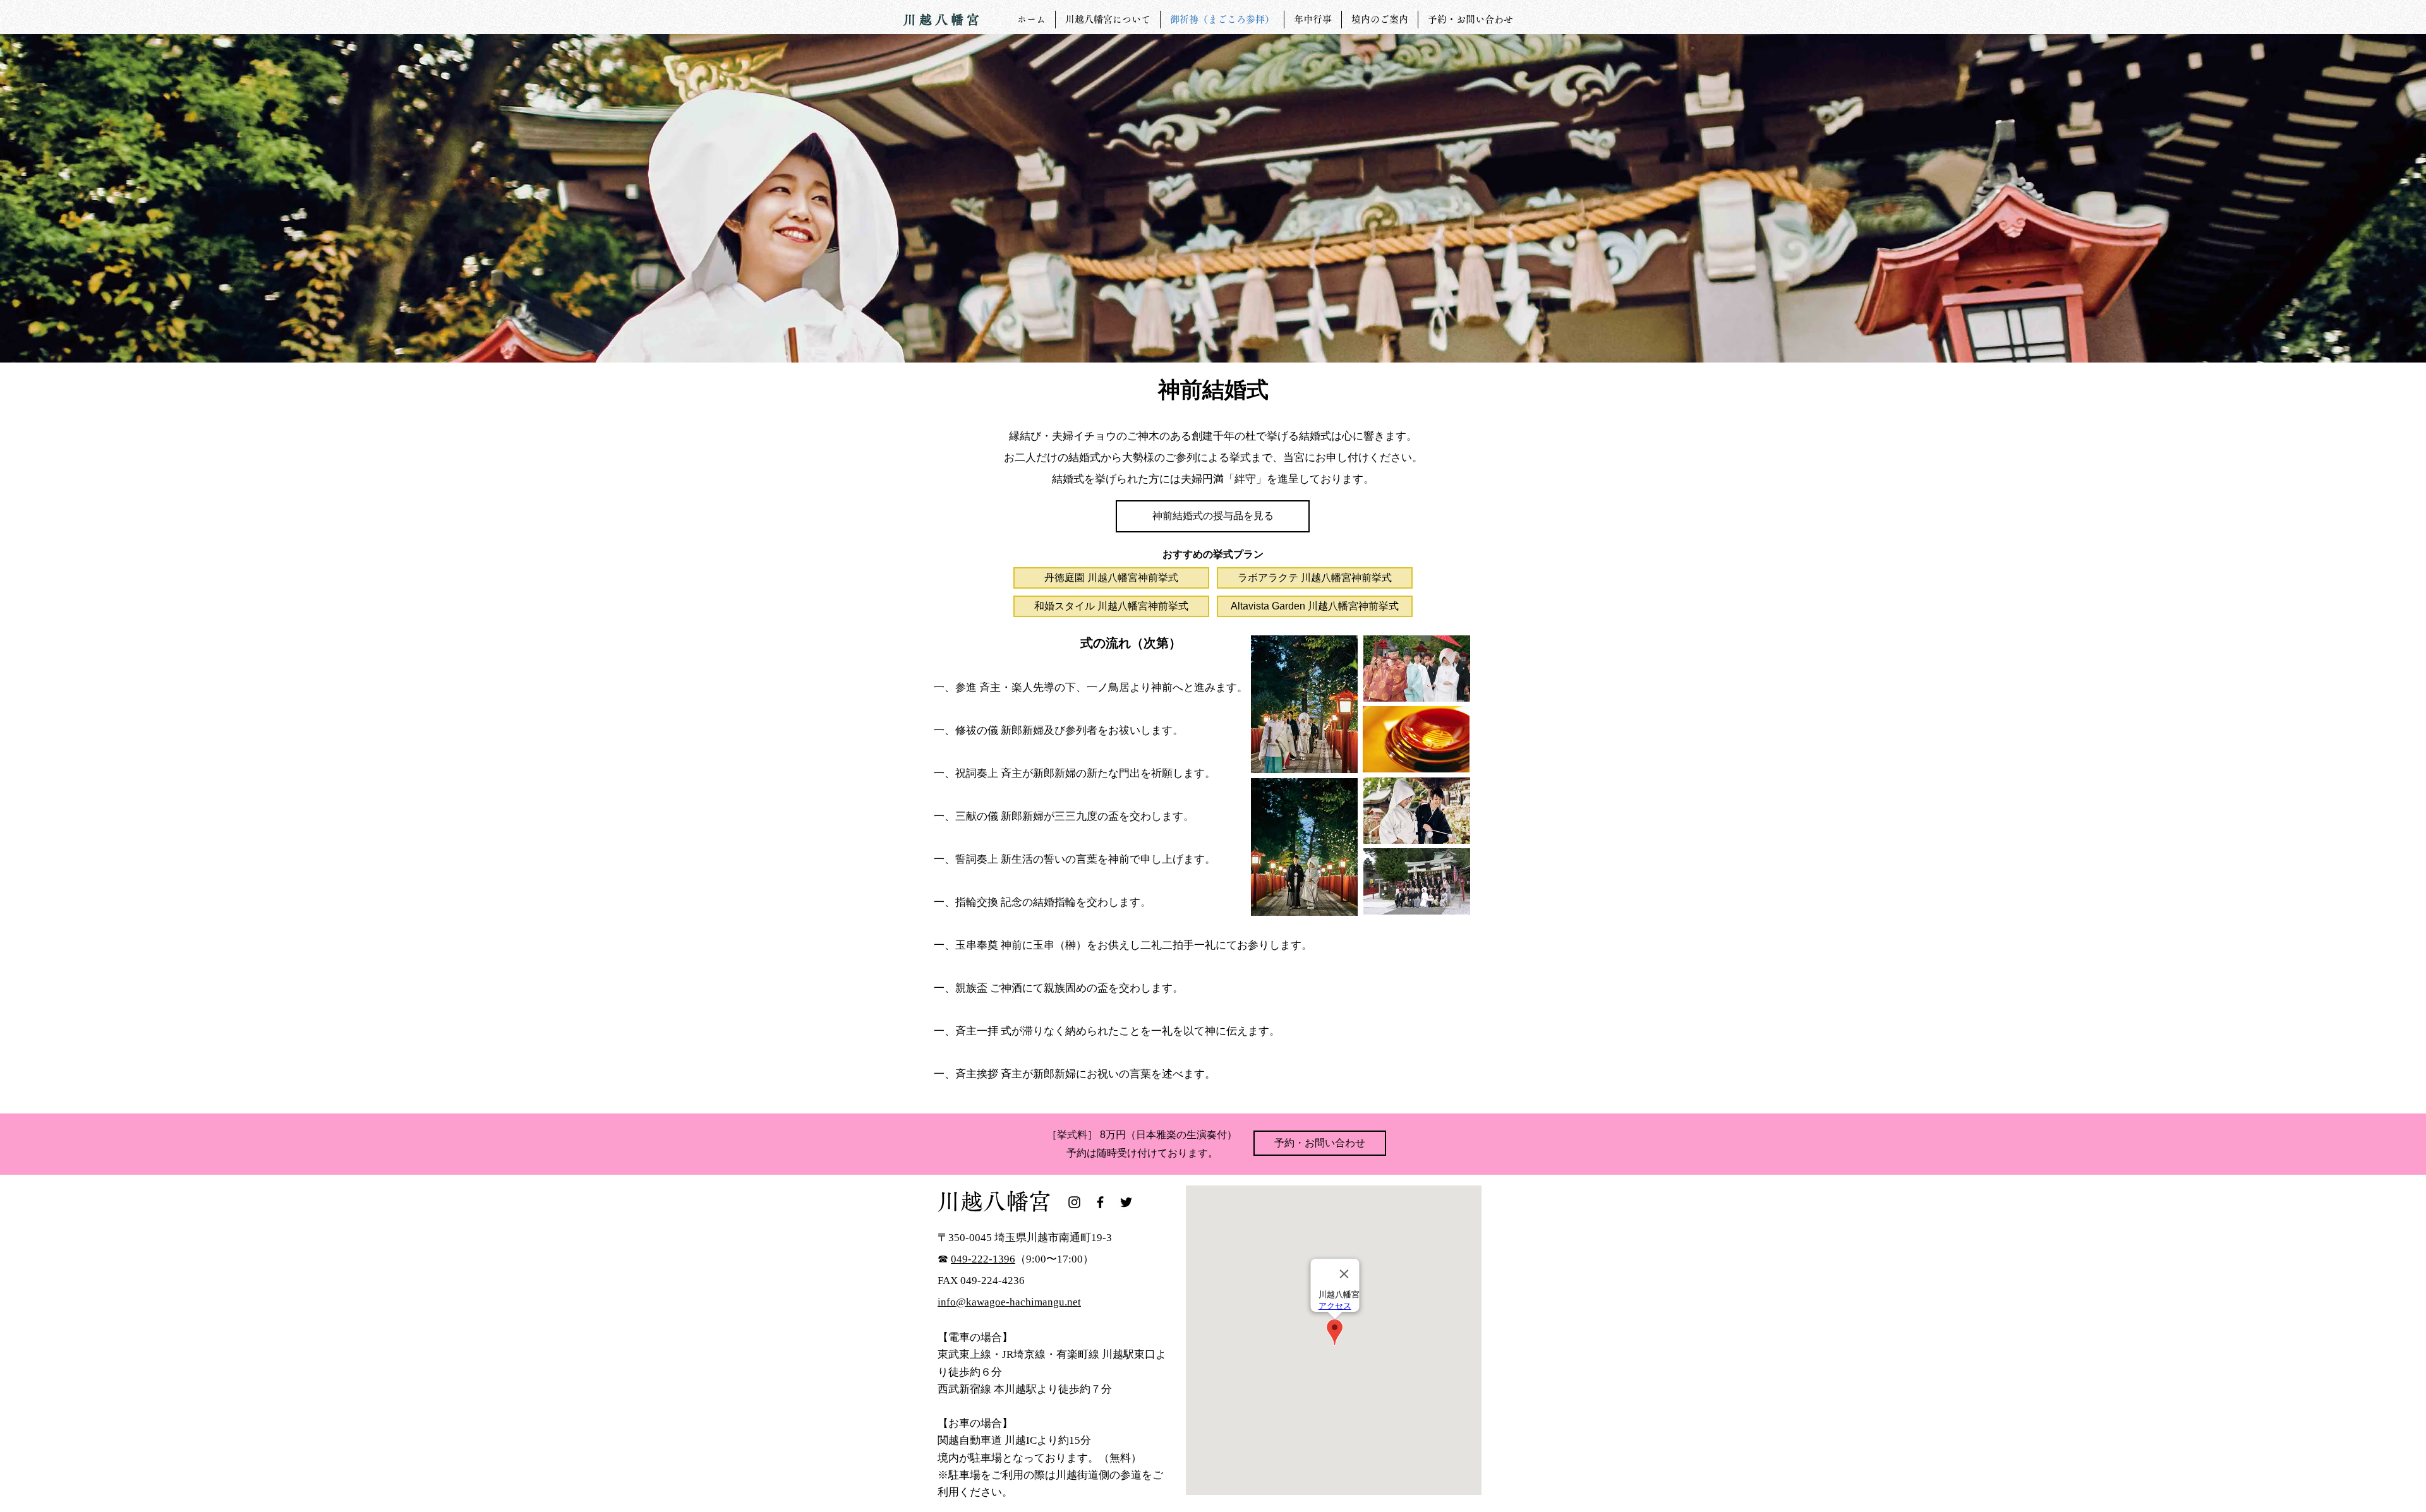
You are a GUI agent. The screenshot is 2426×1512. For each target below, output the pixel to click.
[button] (1213, 516)
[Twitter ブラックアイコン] (1126, 1202)
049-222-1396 (983, 1259)
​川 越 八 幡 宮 (941, 20)
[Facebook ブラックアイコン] (1100, 1202)
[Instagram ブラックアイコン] (1074, 1202)
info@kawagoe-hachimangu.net (1009, 1302)
